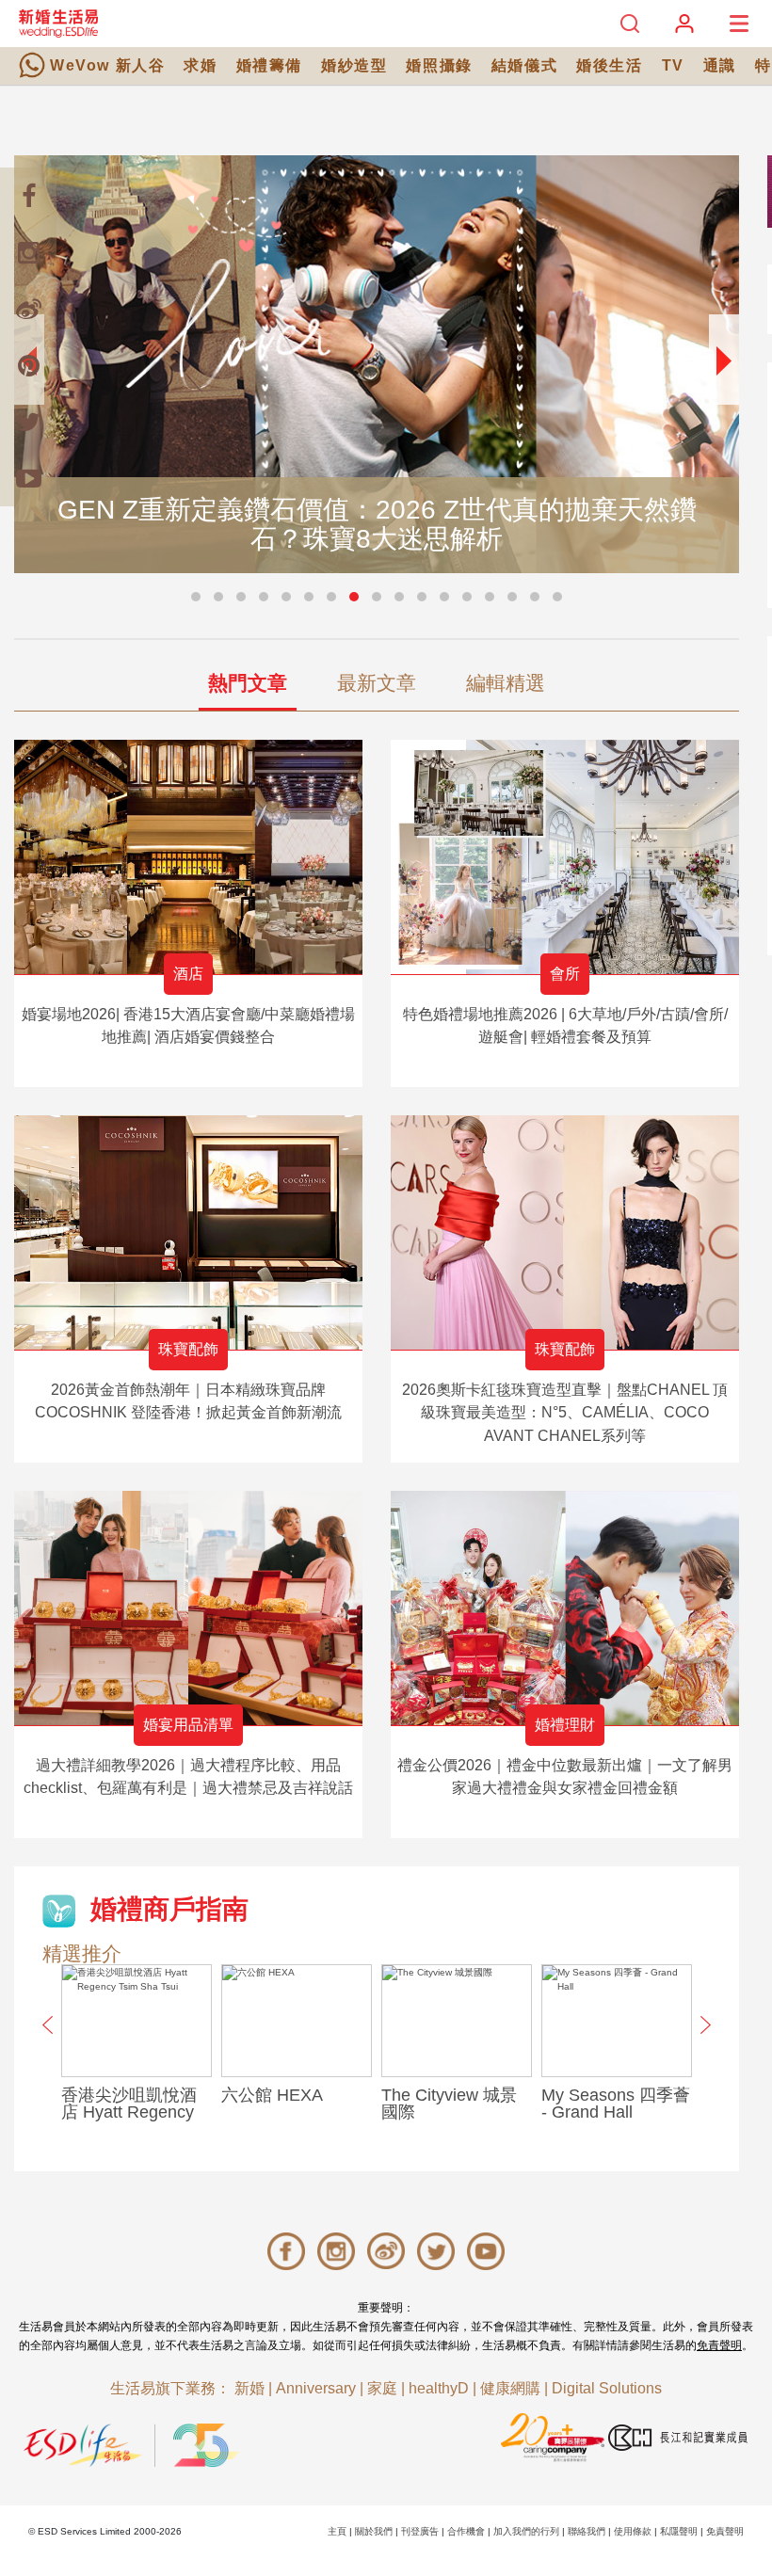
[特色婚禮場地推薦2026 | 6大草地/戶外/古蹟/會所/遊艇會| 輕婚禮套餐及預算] (565, 857)
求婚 (200, 65)
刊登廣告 (420, 2531)
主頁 (337, 2531)
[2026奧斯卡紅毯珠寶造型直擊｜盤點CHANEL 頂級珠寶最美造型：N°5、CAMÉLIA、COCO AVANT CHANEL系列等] (565, 1232)
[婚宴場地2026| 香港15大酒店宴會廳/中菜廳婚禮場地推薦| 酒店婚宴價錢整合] (188, 857)
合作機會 (466, 2531)
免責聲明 (719, 2345)
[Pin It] (28, 365)
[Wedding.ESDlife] (58, 23)
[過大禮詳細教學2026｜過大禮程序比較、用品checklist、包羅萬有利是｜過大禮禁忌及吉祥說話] (188, 1608)
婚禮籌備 (269, 65)
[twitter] (28, 422)
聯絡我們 (587, 2531)
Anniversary (316, 2388)
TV (673, 65)
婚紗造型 (354, 65)
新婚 (249, 2388)
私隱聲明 (679, 2531)
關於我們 (374, 2531)
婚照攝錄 (439, 65)
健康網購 (510, 2388)
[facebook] (28, 196)
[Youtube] (28, 478)
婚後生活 (609, 65)
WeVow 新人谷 (107, 65)
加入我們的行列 (526, 2531)
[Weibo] (28, 309)
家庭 (382, 2388)
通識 (720, 65)
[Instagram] (28, 252)
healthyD (439, 2388)
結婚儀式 (524, 65)
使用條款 (633, 2531)
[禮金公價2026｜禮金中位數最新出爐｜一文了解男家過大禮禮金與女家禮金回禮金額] (565, 1608)
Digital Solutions (607, 2388)
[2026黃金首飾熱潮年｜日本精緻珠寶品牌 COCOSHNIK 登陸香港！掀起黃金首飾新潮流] (188, 1232)
